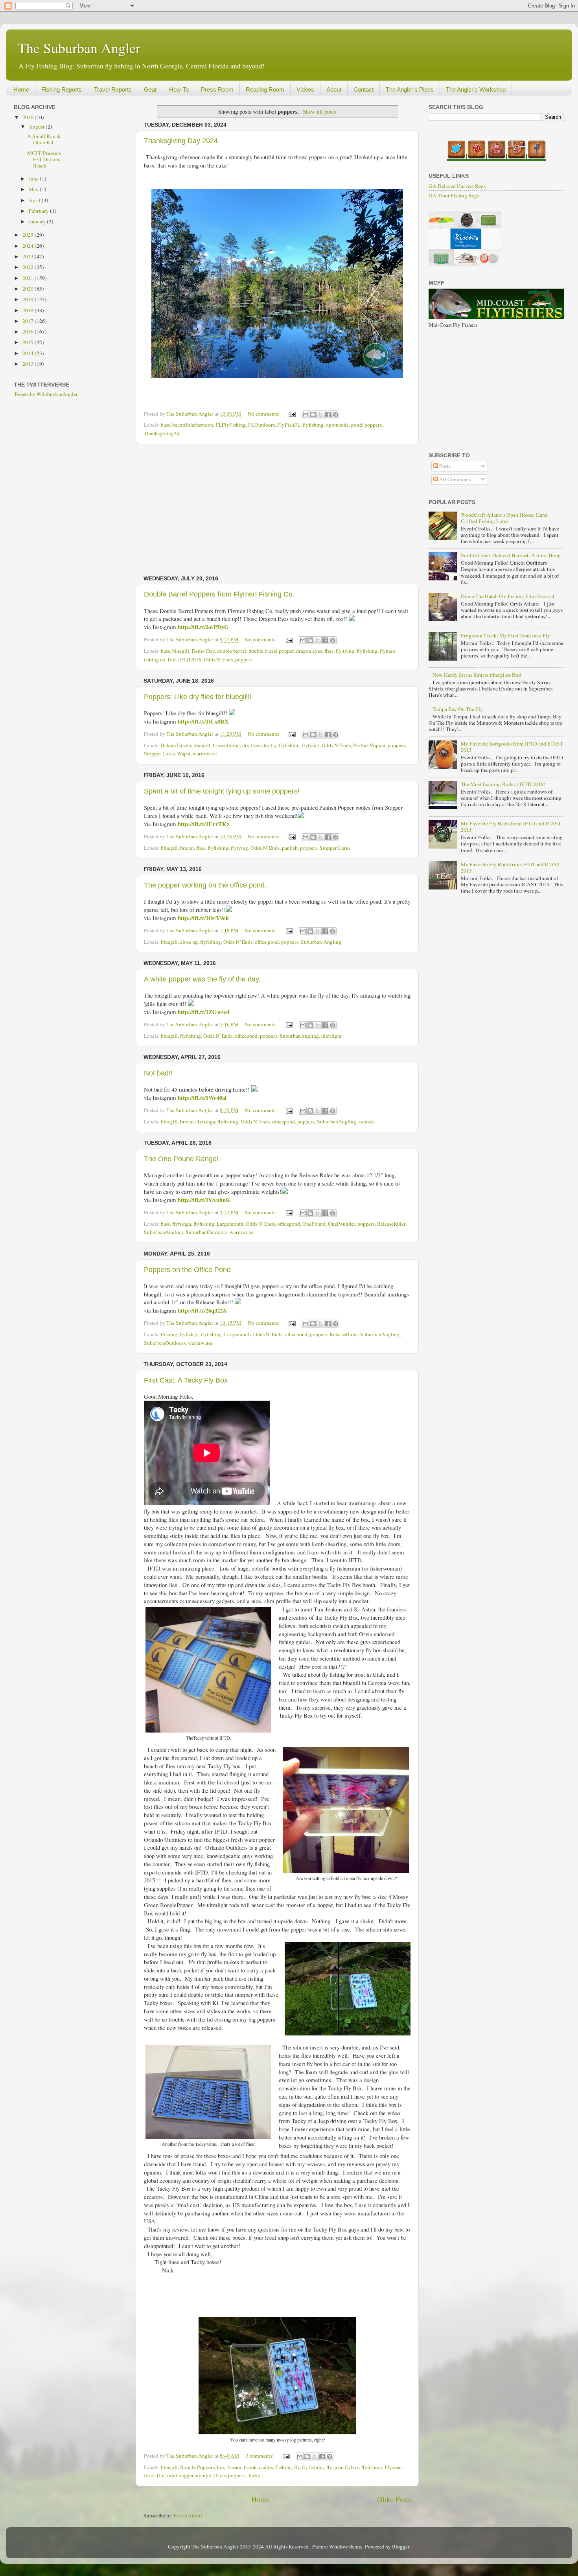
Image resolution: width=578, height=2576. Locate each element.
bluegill (181, 651)
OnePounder (341, 1224)
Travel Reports (113, 89)
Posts (444, 466)
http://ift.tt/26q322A (202, 1310)
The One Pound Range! (181, 1159)
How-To (179, 89)
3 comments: (260, 2456)
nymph (203, 2475)
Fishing (169, 1334)
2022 (29, 267)
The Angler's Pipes (410, 89)
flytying (311, 745)
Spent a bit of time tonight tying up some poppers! (222, 791)
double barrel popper (271, 651)
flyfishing (313, 425)
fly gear (334, 2467)
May (34, 189)
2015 (29, 342)
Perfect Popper (369, 745)
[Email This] (306, 414)
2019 (29, 299)
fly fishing (313, 2467)
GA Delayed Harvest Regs (457, 186)
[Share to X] (320, 414)
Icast (149, 2475)
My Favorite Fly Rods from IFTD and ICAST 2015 (511, 867)
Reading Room (265, 89)
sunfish (366, 1121)
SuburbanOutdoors (206, 1232)
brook (250, 2467)
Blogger (401, 2547)
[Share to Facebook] (328, 414)
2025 (29, 235)
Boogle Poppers (197, 2467)
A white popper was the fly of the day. (202, 979)
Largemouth (230, 1224)
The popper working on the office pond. (205, 885)
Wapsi (184, 753)
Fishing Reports (62, 89)
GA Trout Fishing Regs (454, 195)
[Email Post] (291, 414)
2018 (29, 310)
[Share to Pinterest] (335, 414)
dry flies (251, 745)
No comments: (264, 414)
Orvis (220, 2475)
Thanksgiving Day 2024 (181, 141)
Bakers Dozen (176, 745)
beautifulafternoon (193, 425)
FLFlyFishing (231, 425)
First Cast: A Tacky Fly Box (186, 1380)
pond (357, 425)
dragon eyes (309, 651)
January (38, 221)
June (34, 179)
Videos (305, 89)
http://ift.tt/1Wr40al (202, 1097)
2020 (29, 289)
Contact (364, 89)
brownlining (226, 745)
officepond (246, 1036)
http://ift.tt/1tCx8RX (203, 721)
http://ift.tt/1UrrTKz (204, 824)
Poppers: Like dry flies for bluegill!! (198, 697)
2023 (29, 256)
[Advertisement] (277, 510)
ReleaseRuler (391, 1224)
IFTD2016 (190, 659)
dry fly (269, 745)
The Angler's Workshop (476, 89)
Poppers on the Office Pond (187, 1270)
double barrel (232, 651)
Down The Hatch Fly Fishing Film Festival (508, 596)
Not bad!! (158, 1073)
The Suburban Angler (79, 48)
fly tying (345, 651)
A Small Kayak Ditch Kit (44, 139)
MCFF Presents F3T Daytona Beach (44, 159)
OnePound (314, 1224)
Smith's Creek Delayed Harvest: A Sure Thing (511, 555)
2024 (29, 246)
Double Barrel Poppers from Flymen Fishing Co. (219, 594)
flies (329, 651)
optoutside (337, 425)
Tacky (254, 2475)
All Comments (455, 479)
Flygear (393, 2467)
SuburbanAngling (299, 1036)
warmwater (205, 753)
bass (165, 425)
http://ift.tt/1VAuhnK (204, 1200)
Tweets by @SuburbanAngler (46, 394)
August (37, 127)
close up (189, 942)
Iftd (172, 659)
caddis (266, 2467)
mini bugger (180, 2475)
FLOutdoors (261, 425)
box (221, 2467)
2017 (29, 321)
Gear (150, 89)
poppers (373, 425)
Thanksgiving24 (162, 433)
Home (21, 89)
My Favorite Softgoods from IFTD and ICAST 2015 (512, 747)
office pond (267, 942)
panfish (290, 848)
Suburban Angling (321, 942)
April (35, 200)
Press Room (217, 89)
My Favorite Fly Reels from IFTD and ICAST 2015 (511, 827)
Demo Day (203, 651)
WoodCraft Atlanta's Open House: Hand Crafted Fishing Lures (504, 518)
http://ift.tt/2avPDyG (203, 627)
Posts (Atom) (188, 2515)
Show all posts (319, 111)
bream (187, 848)
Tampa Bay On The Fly (458, 709)
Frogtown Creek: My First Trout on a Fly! (506, 635)
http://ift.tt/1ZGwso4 (203, 1012)
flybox (352, 2467)
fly (297, 2467)
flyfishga (206, 1121)
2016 (29, 331)
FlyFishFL (289, 425)
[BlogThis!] (313, 414)
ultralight (331, 1036)
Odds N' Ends (218, 659)
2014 (29, 353)
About (334, 89)
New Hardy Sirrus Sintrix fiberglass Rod (477, 675)
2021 (29, 278)
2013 (29, 364)
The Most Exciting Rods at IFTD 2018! (503, 784)
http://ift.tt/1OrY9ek (203, 918)
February (39, 211)
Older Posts (394, 2499)
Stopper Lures (159, 753)
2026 (29, 117)
